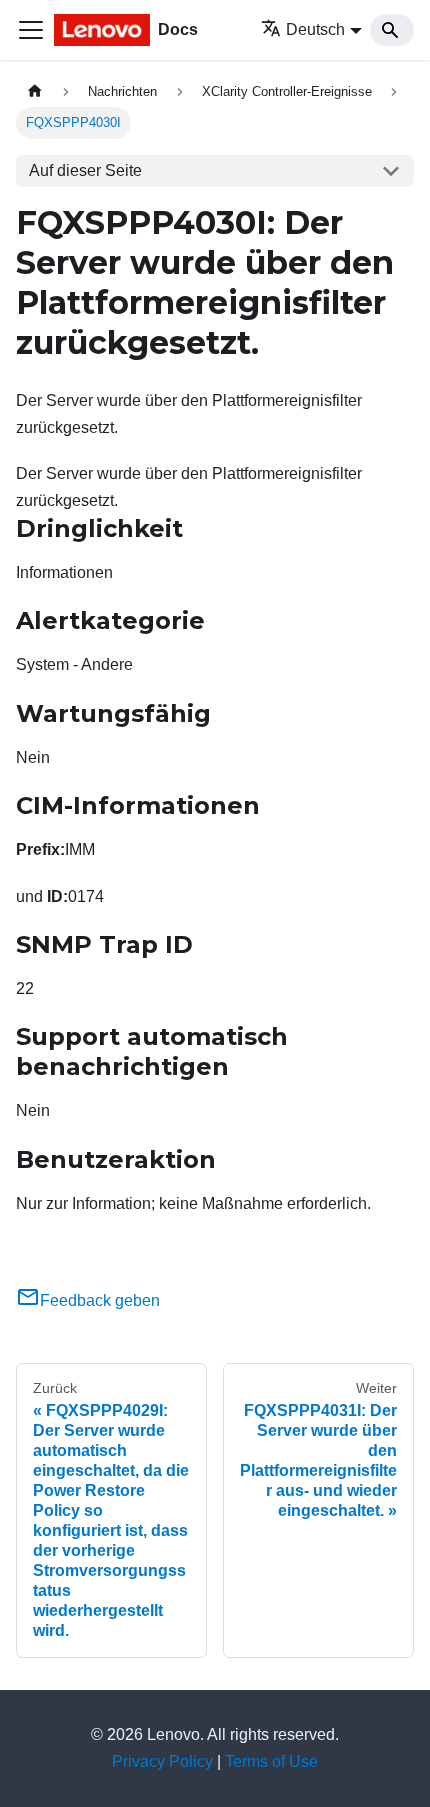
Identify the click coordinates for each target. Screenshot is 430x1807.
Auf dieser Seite (85, 170)
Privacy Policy (162, 1761)
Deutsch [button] (315, 29)
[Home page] (35, 91)
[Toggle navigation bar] (31, 30)
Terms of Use (271, 1761)
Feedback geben (100, 1300)
